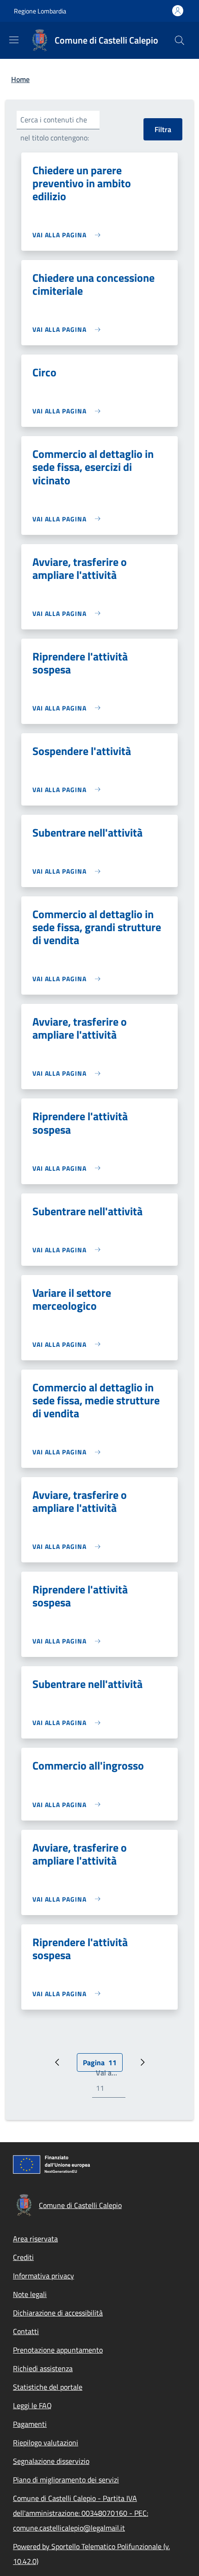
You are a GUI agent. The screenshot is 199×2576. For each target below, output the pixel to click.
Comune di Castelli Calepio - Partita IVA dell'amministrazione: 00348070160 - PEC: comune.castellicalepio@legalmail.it (81, 2513)
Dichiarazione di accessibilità (58, 2313)
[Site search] (180, 40)
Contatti (26, 2331)
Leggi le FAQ (32, 2405)
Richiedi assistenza (43, 2368)
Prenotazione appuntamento (58, 2350)
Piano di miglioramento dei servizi (66, 2480)
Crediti (23, 2257)
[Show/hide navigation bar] (14, 40)
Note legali (30, 2294)
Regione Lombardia (40, 11)
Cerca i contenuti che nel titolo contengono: (55, 129)
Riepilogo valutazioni (46, 2443)
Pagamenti (30, 2424)
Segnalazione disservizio (51, 2461)
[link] (69, 235)
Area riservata (35, 2239)
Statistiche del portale (48, 2387)
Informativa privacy (44, 2276)
